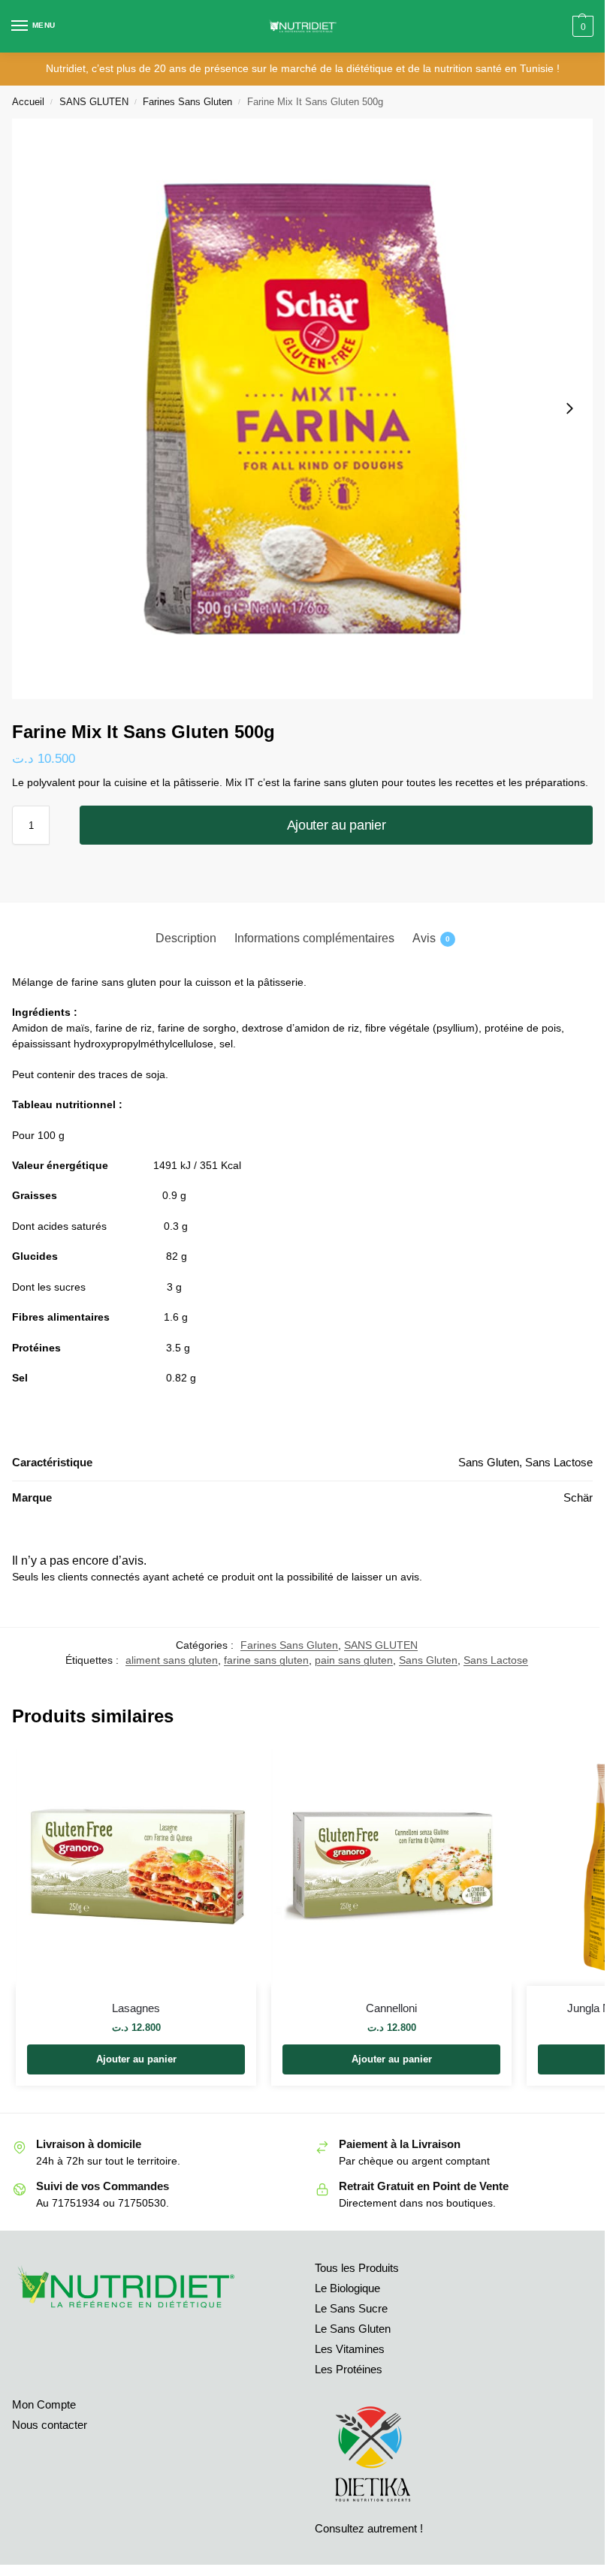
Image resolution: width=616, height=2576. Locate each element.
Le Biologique (347, 2288)
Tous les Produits (357, 2268)
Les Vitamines (350, 2349)
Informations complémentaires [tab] (314, 938)
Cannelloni (391, 2008)
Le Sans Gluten (353, 2329)
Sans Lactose (496, 1660)
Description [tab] (186, 938)
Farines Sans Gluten (187, 102)
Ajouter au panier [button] (136, 2059)
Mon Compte (44, 2405)
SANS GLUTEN (94, 102)
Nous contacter (50, 2425)
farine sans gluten (266, 1660)
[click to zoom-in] (302, 409)
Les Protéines (349, 2370)
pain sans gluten (354, 1660)
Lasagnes (136, 2008)
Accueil (28, 102)
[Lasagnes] (136, 1866)
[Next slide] (569, 408)
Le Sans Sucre (351, 2309)
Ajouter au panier (337, 825)
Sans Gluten (428, 1660)
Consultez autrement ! (369, 2529)
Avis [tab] (431, 938)
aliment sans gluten (172, 1660)
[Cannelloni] (391, 1866)
